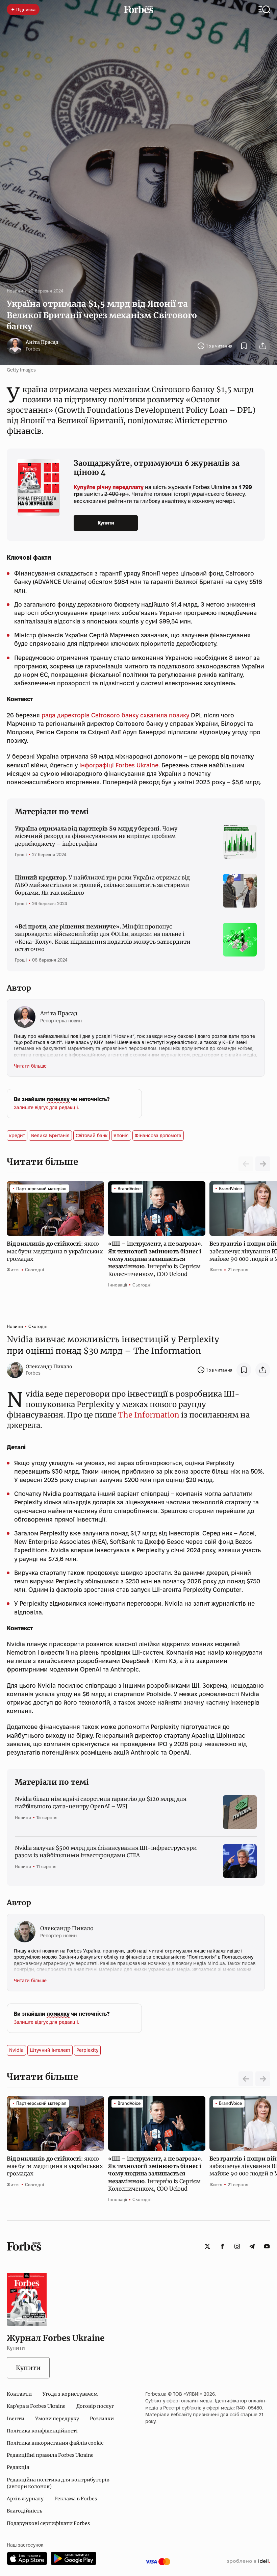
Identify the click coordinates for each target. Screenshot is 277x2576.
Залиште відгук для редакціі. (46, 1107)
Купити (106, 523)
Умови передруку (57, 2419)
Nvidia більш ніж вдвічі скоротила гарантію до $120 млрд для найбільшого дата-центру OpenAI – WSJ (101, 1803)
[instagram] (237, 2246)
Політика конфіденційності (42, 2431)
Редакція (18, 2467)
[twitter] (207, 2246)
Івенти (16, 2419)
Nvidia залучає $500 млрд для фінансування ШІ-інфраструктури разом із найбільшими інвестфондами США (106, 1852)
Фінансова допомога (158, 1136)
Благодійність (24, 2511)
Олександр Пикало (49, 1367)
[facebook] (222, 2246)
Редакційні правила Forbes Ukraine (50, 2455)
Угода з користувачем (70, 2394)
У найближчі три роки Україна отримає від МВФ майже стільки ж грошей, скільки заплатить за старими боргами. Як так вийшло (102, 885)
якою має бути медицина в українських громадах (55, 1251)
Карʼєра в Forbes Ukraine (36, 2406)
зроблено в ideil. (248, 2561)
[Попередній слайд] (246, 2079)
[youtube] (267, 2246)
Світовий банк (92, 1136)
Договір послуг (95, 2406)
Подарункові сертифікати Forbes (48, 2523)
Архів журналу (25, 2499)
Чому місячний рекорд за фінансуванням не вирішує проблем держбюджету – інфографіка (96, 836)
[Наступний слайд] (263, 1164)
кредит (17, 1136)
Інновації (118, 1285)
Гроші (21, 855)
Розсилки (102, 2419)
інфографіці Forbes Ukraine (119, 765)
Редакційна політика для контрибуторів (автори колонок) (58, 2483)
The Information (149, 1415)
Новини (15, 291)
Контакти (19, 2394)
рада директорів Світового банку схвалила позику (115, 715)
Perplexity (87, 2050)
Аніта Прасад (42, 342)
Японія (121, 1136)
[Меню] (264, 9)
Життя (13, 1270)
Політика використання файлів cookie (55, 2443)
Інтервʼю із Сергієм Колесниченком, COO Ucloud (155, 1259)
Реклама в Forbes (76, 2499)
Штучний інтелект (50, 2050)
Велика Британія (50, 1136)
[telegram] (252, 2246)
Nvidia (16, 2050)
